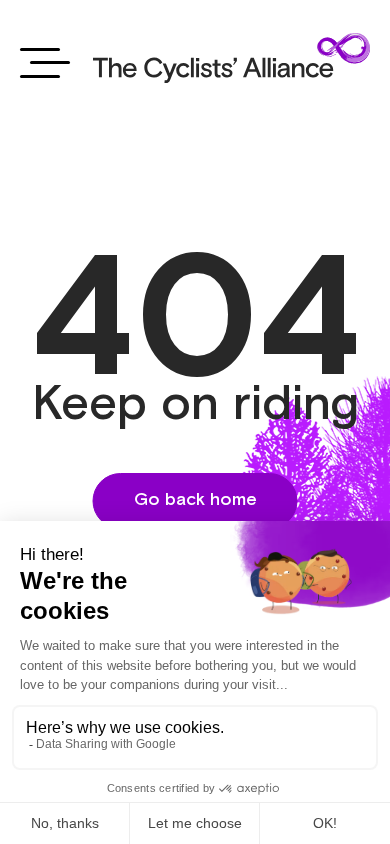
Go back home (195, 500)
